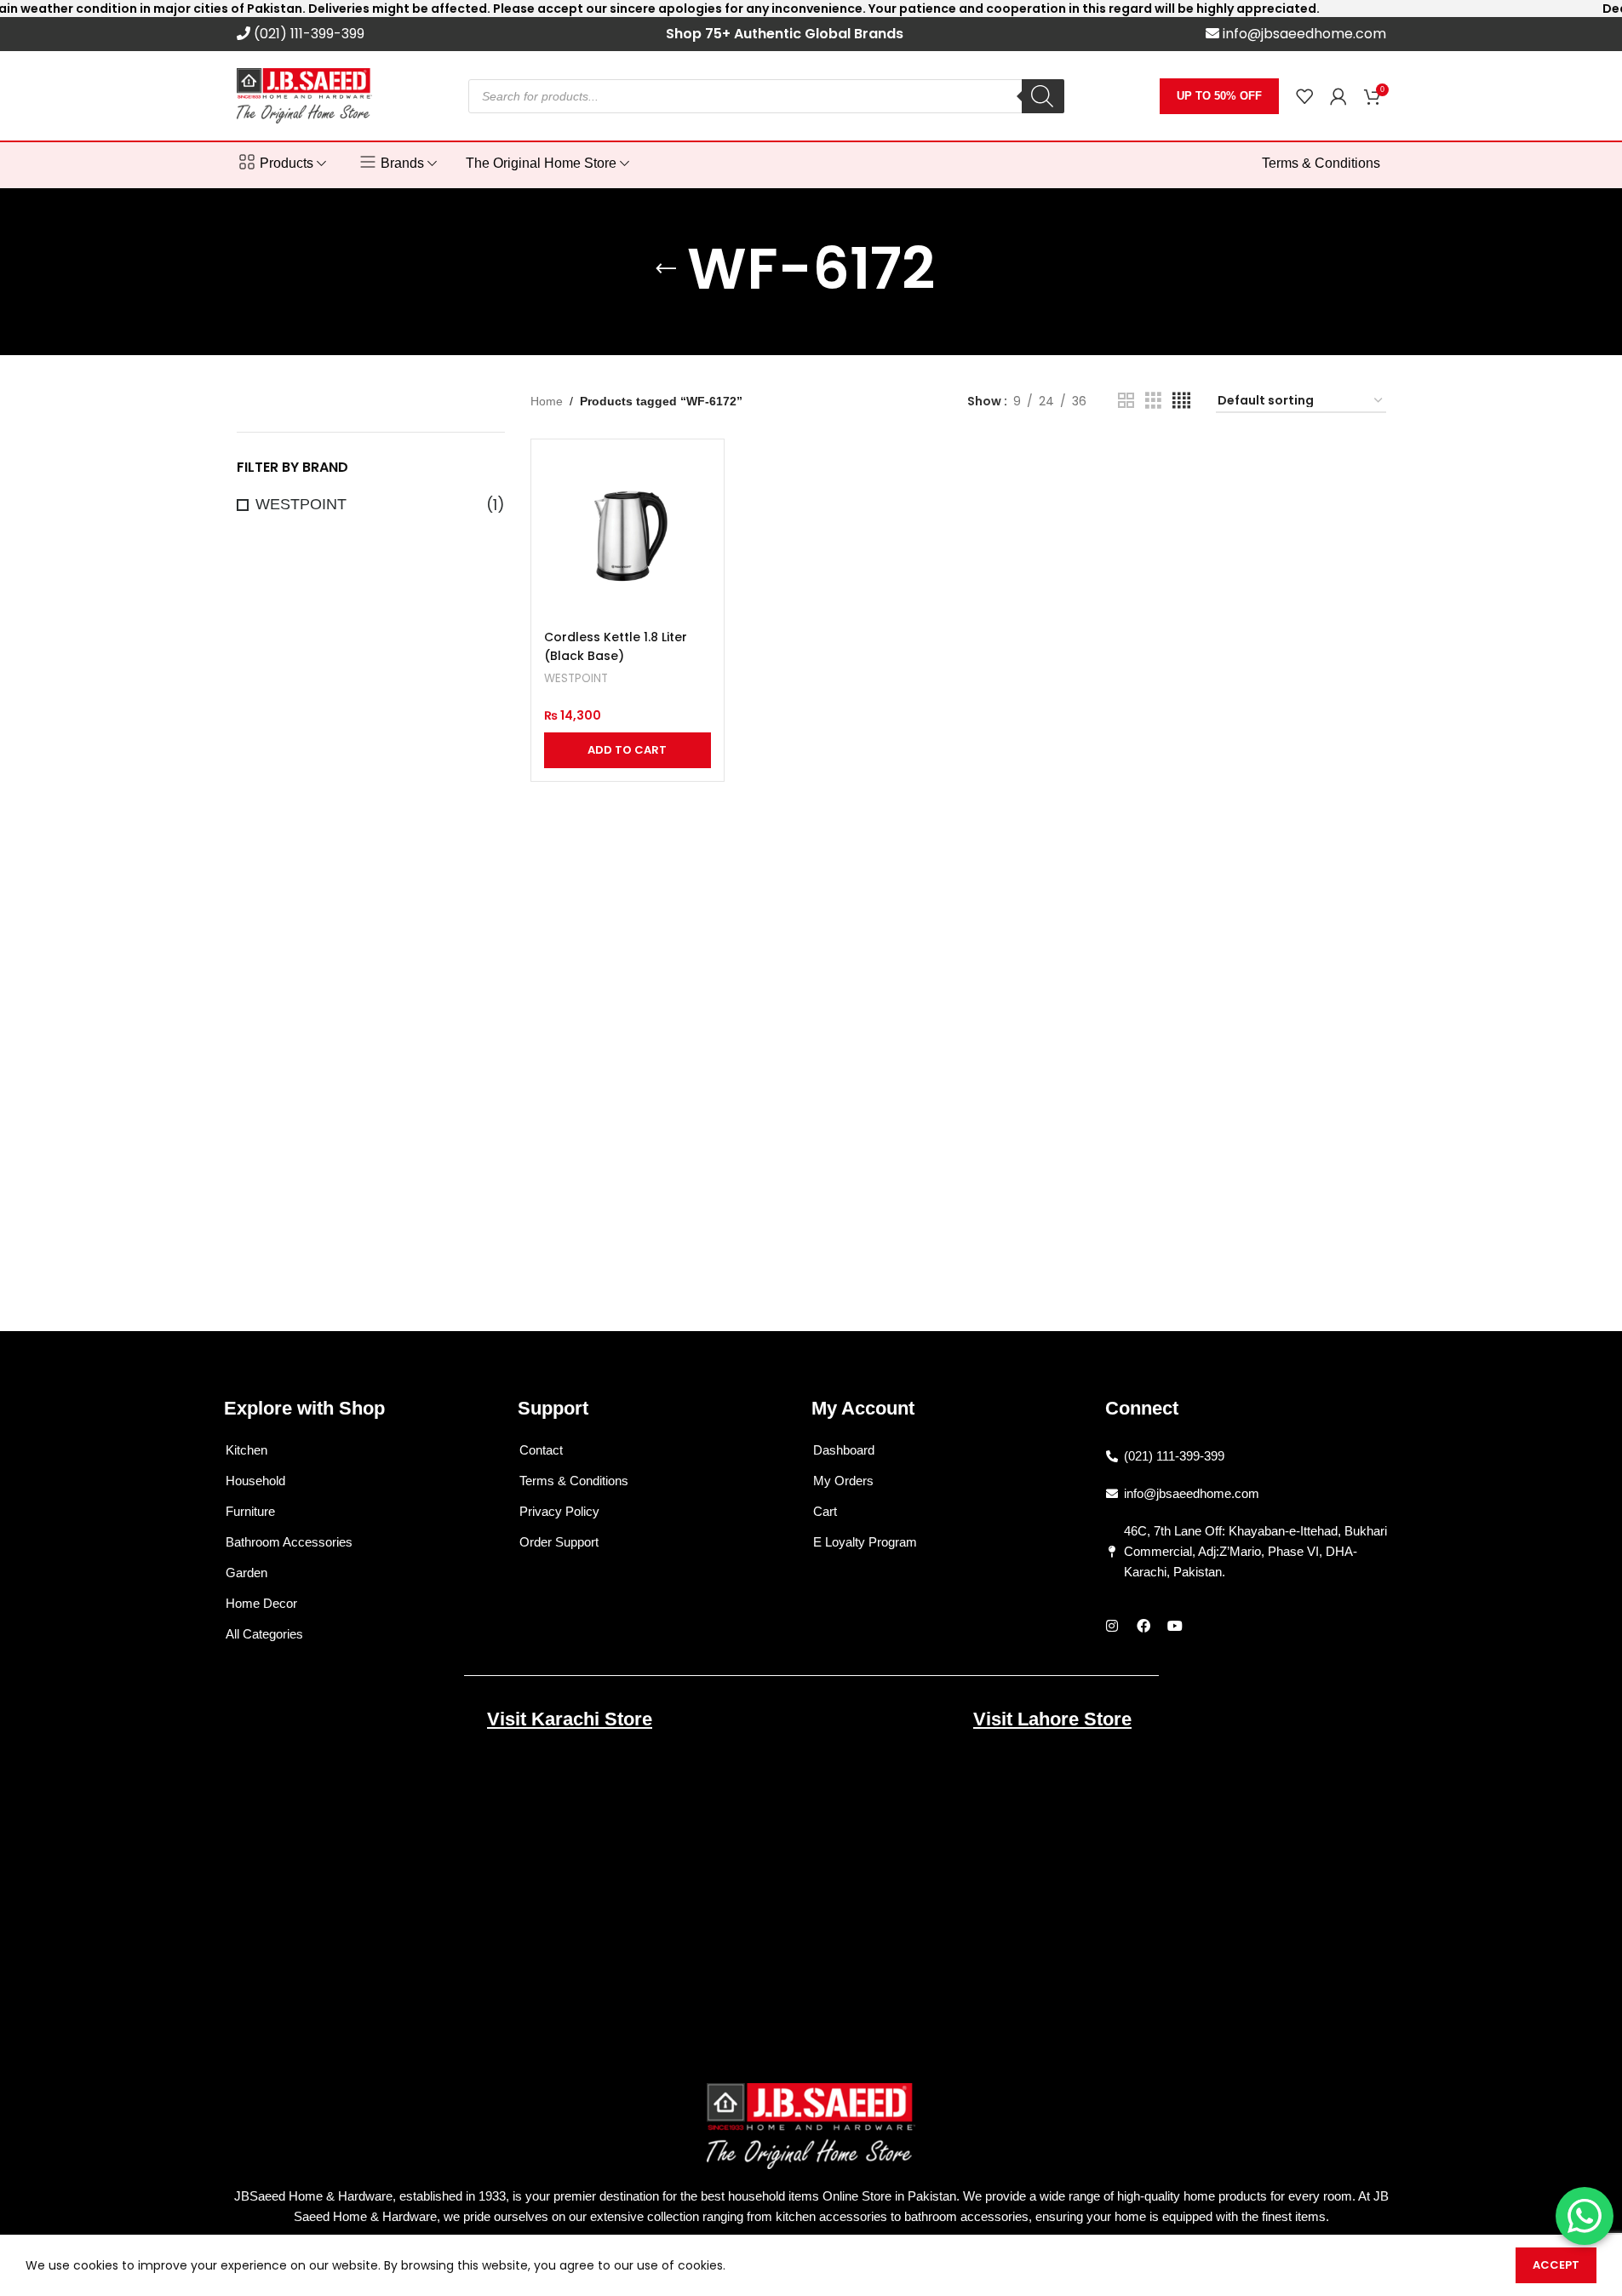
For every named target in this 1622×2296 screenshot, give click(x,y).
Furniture (250, 1511)
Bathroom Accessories (289, 1542)
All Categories (264, 1634)
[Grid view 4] (1181, 401)
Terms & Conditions (574, 1481)
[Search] (1043, 96)
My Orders (843, 1481)
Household (255, 1481)
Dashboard (844, 1450)
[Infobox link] (301, 34)
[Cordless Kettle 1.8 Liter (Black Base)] (628, 536)
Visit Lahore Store (1052, 1719)
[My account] (1338, 96)
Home (547, 401)
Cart (825, 1511)
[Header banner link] (811, 9)
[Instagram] (1112, 1626)
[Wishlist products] (1304, 96)
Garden (246, 1573)
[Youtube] (1175, 1626)
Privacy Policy (559, 1511)
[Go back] (666, 269)
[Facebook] (1143, 1626)
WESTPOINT (301, 504)
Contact (541, 1450)
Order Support (559, 1542)
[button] (628, 750)
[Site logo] (305, 95)
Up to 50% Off (1219, 96)
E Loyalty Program (865, 1542)
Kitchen (246, 1450)
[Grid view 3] (1153, 401)
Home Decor (261, 1603)
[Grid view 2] (1126, 401)
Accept (1556, 2265)
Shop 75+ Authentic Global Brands (785, 34)
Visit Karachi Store (570, 1719)
